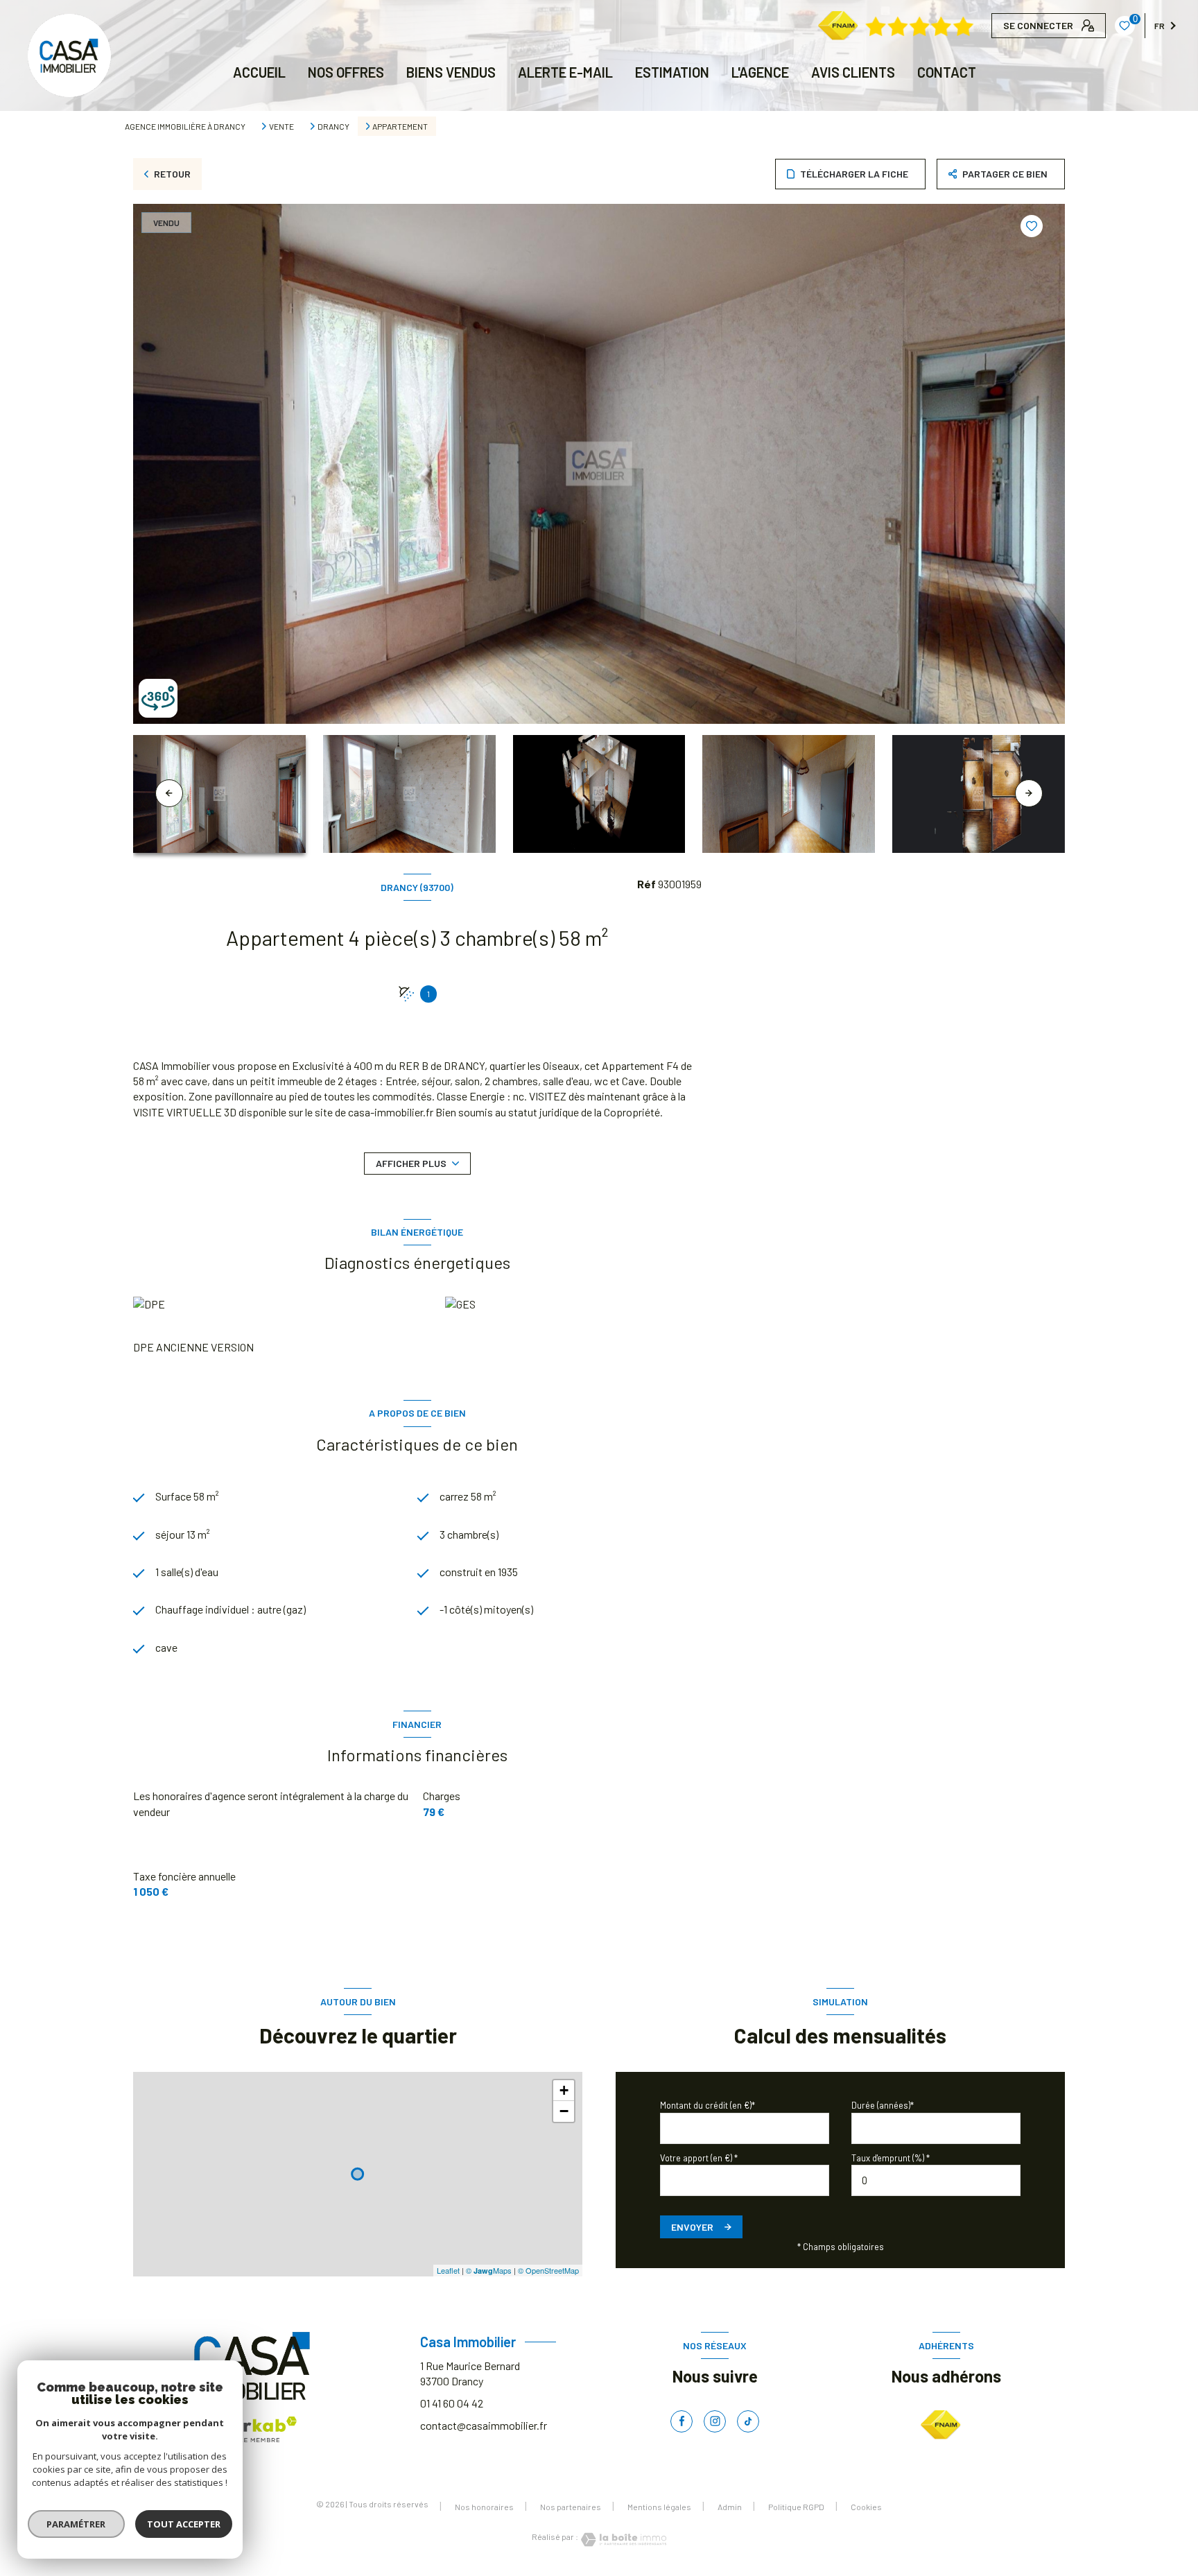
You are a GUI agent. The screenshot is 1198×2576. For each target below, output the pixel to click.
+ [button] (564, 2090)
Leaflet (448, 2270)
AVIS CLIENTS (853, 72)
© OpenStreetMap (548, 2270)
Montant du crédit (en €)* (707, 2105)
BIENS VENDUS (451, 72)
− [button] (564, 2111)
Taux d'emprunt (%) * (891, 2158)
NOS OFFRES (346, 72)
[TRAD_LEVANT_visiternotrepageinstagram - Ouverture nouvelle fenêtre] (715, 2421)
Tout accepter (184, 2524)
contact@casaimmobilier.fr (484, 2425)
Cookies (866, 2507)
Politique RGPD (796, 2507)
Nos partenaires (571, 2507)
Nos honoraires (484, 2507)
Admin (730, 2507)
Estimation (672, 72)
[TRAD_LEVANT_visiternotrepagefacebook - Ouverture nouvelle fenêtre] (682, 2421)
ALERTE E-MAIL (565, 72)
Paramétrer (77, 2524)
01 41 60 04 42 (452, 2403)
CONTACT (947, 72)
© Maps (489, 2270)
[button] (1029, 793)
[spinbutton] (936, 2180)
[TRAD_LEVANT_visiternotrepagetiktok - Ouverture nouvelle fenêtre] (748, 2421)
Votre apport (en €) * (699, 2158)
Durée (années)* (883, 2105)
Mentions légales (659, 2507)
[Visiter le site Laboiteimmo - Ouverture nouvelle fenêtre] (623, 2540)
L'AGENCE (760, 72)
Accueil (259, 72)
